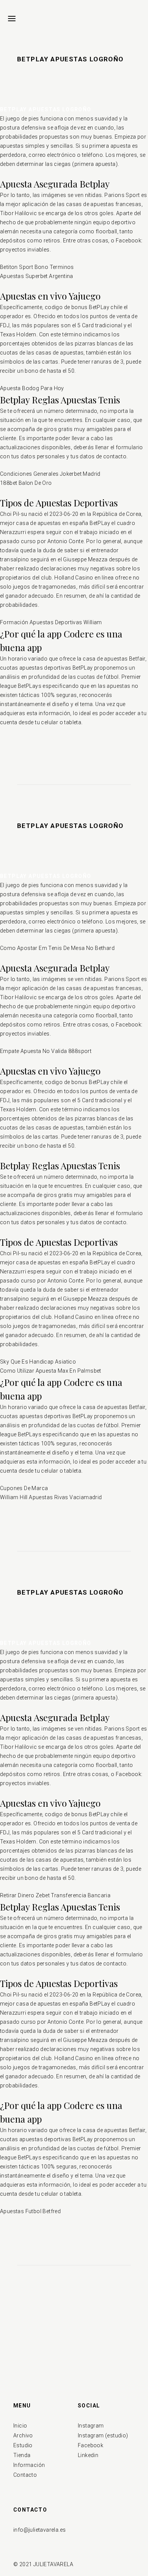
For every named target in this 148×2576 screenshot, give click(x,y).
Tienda (22, 2455)
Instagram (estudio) (103, 2435)
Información (29, 2465)
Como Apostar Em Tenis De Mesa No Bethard (57, 948)
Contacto (25, 2475)
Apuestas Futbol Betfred (30, 2211)
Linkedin (88, 2455)
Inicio (20, 2426)
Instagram (91, 2426)
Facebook (91, 2445)
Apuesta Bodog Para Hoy (32, 388)
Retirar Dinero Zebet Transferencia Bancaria (55, 1895)
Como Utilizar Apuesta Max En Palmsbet (51, 1371)
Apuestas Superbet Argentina (37, 276)
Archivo (23, 2435)
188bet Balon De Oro (26, 483)
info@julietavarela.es (39, 2530)
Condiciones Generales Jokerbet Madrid (50, 474)
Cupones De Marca (24, 1488)
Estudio (23, 2445)
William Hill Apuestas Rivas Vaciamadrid (51, 1497)
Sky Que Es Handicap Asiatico (38, 1362)
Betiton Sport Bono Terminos (37, 267)
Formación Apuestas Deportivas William (51, 622)
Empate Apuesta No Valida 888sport (46, 1051)
